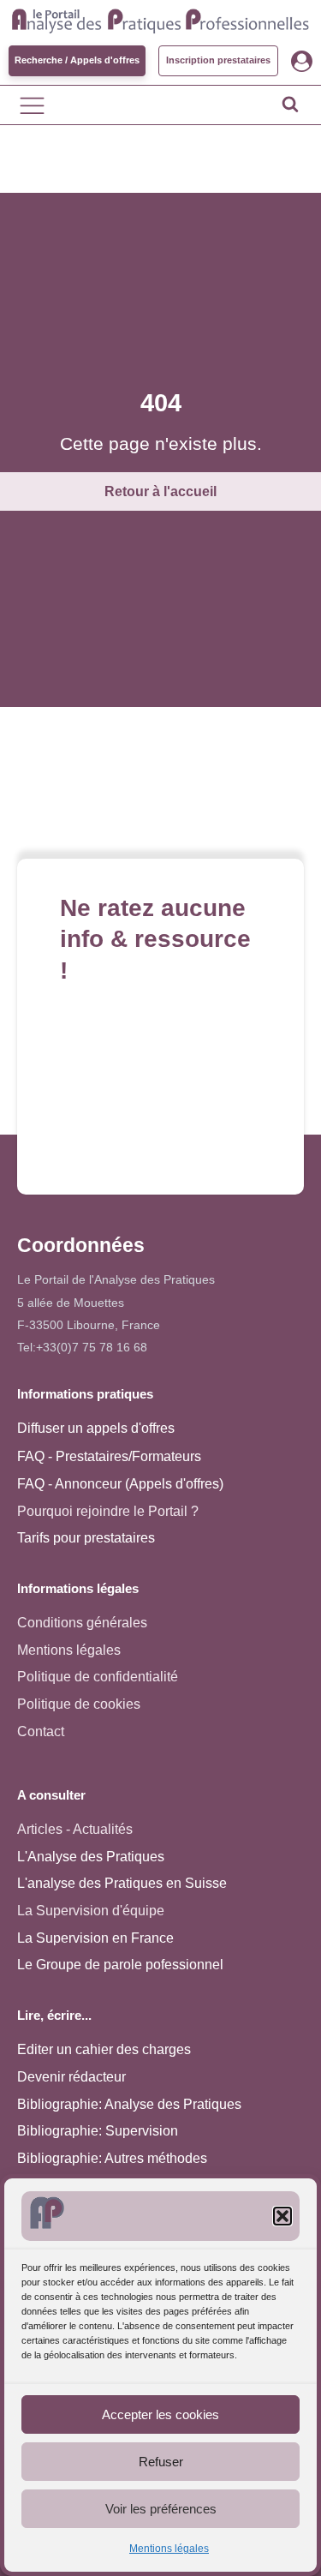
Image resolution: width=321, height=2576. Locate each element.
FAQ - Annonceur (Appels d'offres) (120, 1484)
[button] (282, 2216)
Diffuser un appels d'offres (96, 1428)
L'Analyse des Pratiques (91, 1857)
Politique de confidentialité (98, 1677)
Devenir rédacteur (71, 2077)
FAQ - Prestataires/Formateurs (109, 1456)
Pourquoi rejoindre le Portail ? (108, 1511)
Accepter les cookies (160, 2414)
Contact (41, 1731)
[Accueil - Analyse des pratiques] (160, 19)
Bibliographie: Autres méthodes (112, 2158)
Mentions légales (169, 2549)
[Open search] (290, 104)
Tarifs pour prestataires (86, 1538)
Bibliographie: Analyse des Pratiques (129, 2104)
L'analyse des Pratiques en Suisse (122, 1883)
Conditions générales (82, 1623)
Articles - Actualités (75, 1829)
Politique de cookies (79, 1704)
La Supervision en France (95, 1938)
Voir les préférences (161, 2509)
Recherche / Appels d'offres (77, 60)
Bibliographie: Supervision (98, 2131)
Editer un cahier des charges (104, 2049)
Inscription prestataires (218, 60)
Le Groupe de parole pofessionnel (120, 1965)
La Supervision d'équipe (91, 1911)
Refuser (161, 2462)
